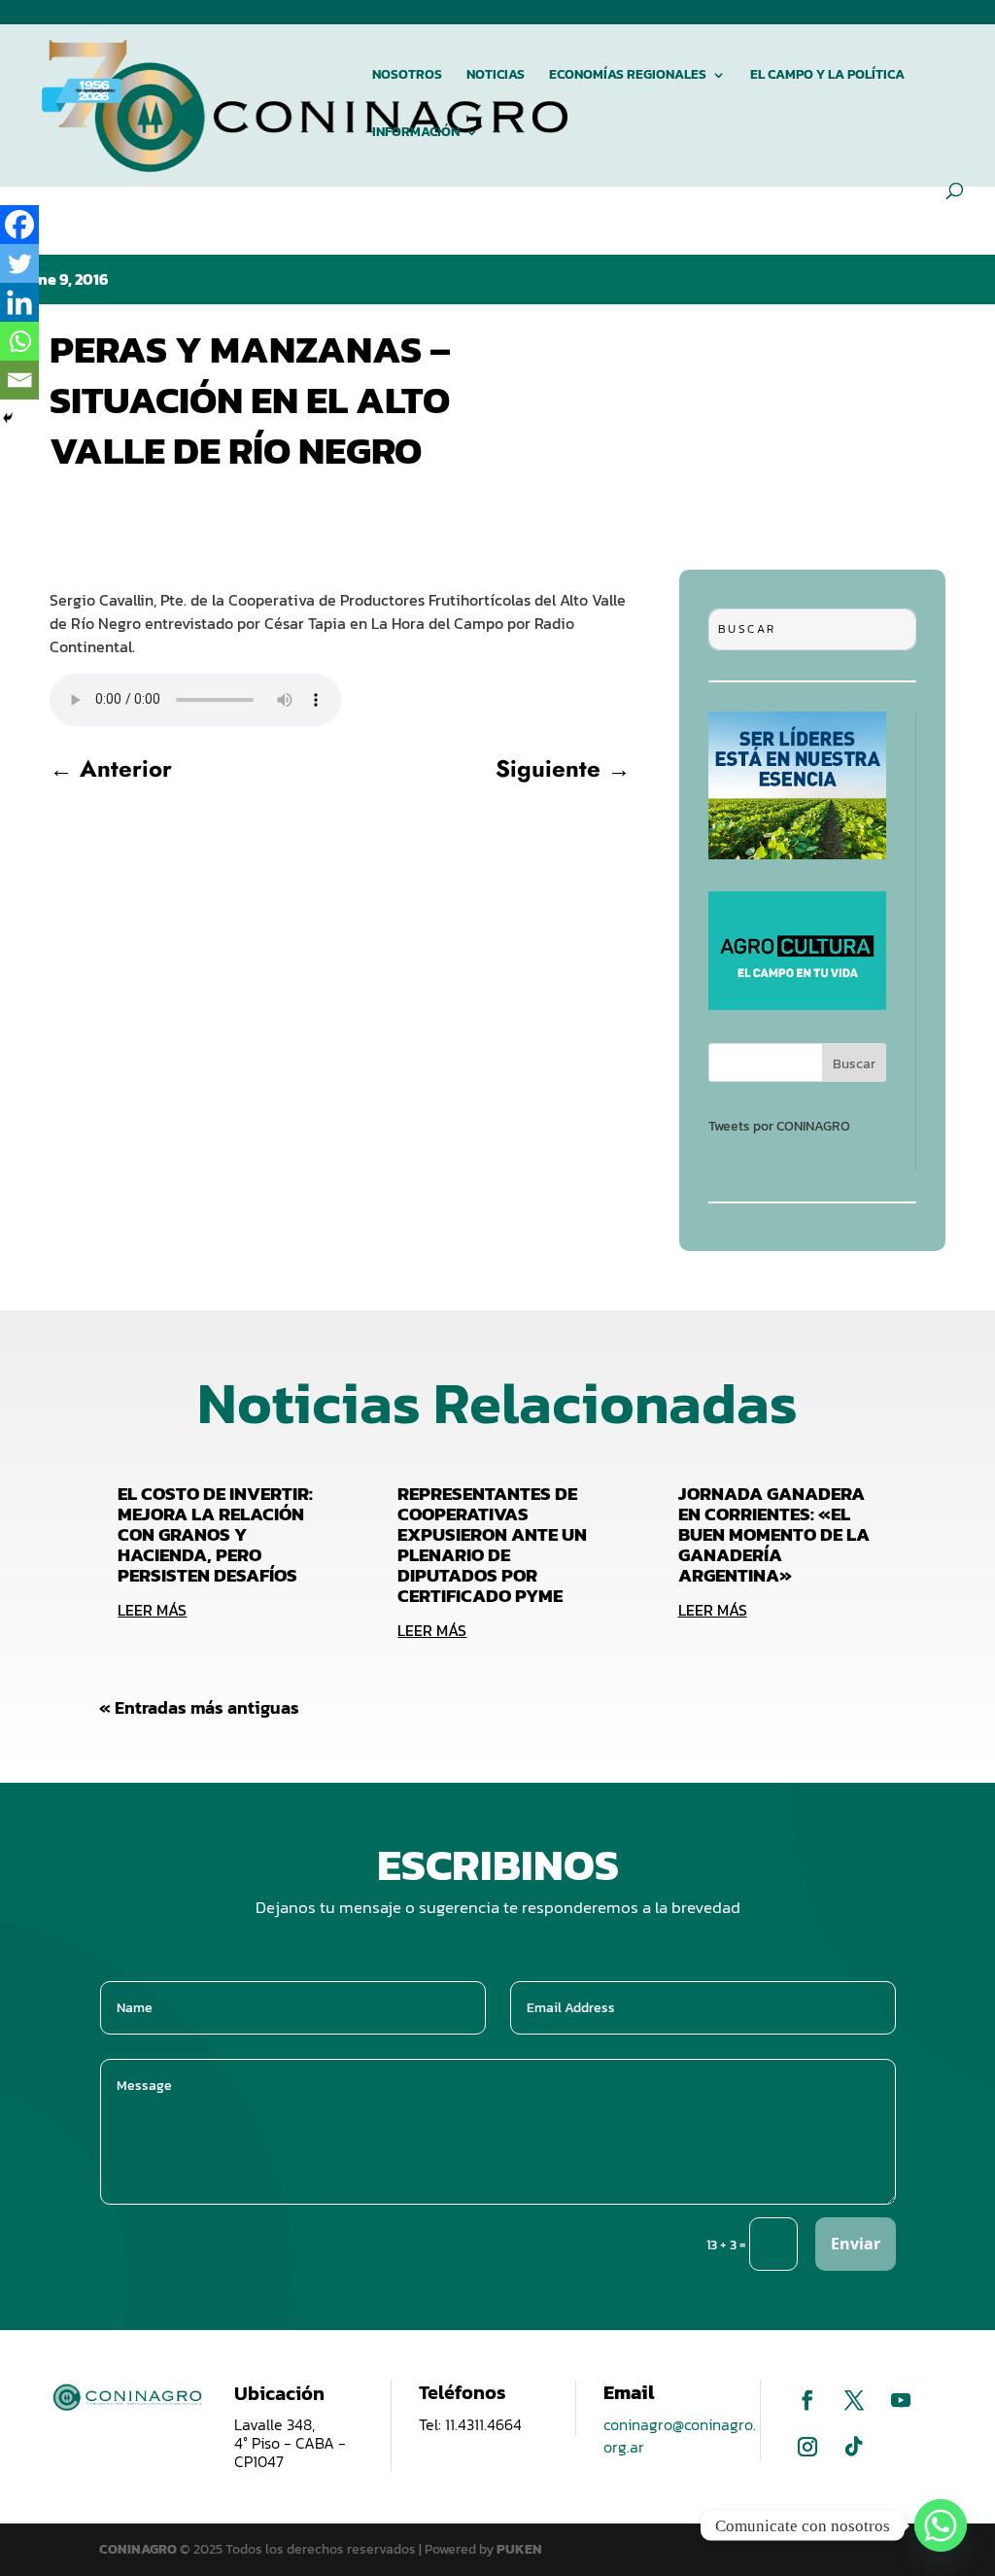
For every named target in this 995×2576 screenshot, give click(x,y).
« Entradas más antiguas (199, 1707)
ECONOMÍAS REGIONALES (628, 76)
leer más (152, 1610)
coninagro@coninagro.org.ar (680, 2436)
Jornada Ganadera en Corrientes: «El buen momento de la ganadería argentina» (774, 1534)
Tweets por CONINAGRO (779, 1126)
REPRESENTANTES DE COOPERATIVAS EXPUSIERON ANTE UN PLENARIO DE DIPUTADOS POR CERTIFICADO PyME (492, 1545)
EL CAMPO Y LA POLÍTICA (827, 76)
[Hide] (8, 418)
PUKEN (519, 2549)
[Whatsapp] (19, 341)
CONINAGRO (139, 2549)
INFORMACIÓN (416, 134)
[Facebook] (19, 225)
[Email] (19, 380)
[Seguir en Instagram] (807, 2447)
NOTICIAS (496, 76)
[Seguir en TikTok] (854, 2447)
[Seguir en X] (854, 2400)
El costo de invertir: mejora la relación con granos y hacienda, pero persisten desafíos (215, 1534)
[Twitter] (19, 263)
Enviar (856, 2244)
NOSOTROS (407, 76)
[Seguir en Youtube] (901, 2400)
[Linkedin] (19, 302)
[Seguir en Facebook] (807, 2400)
